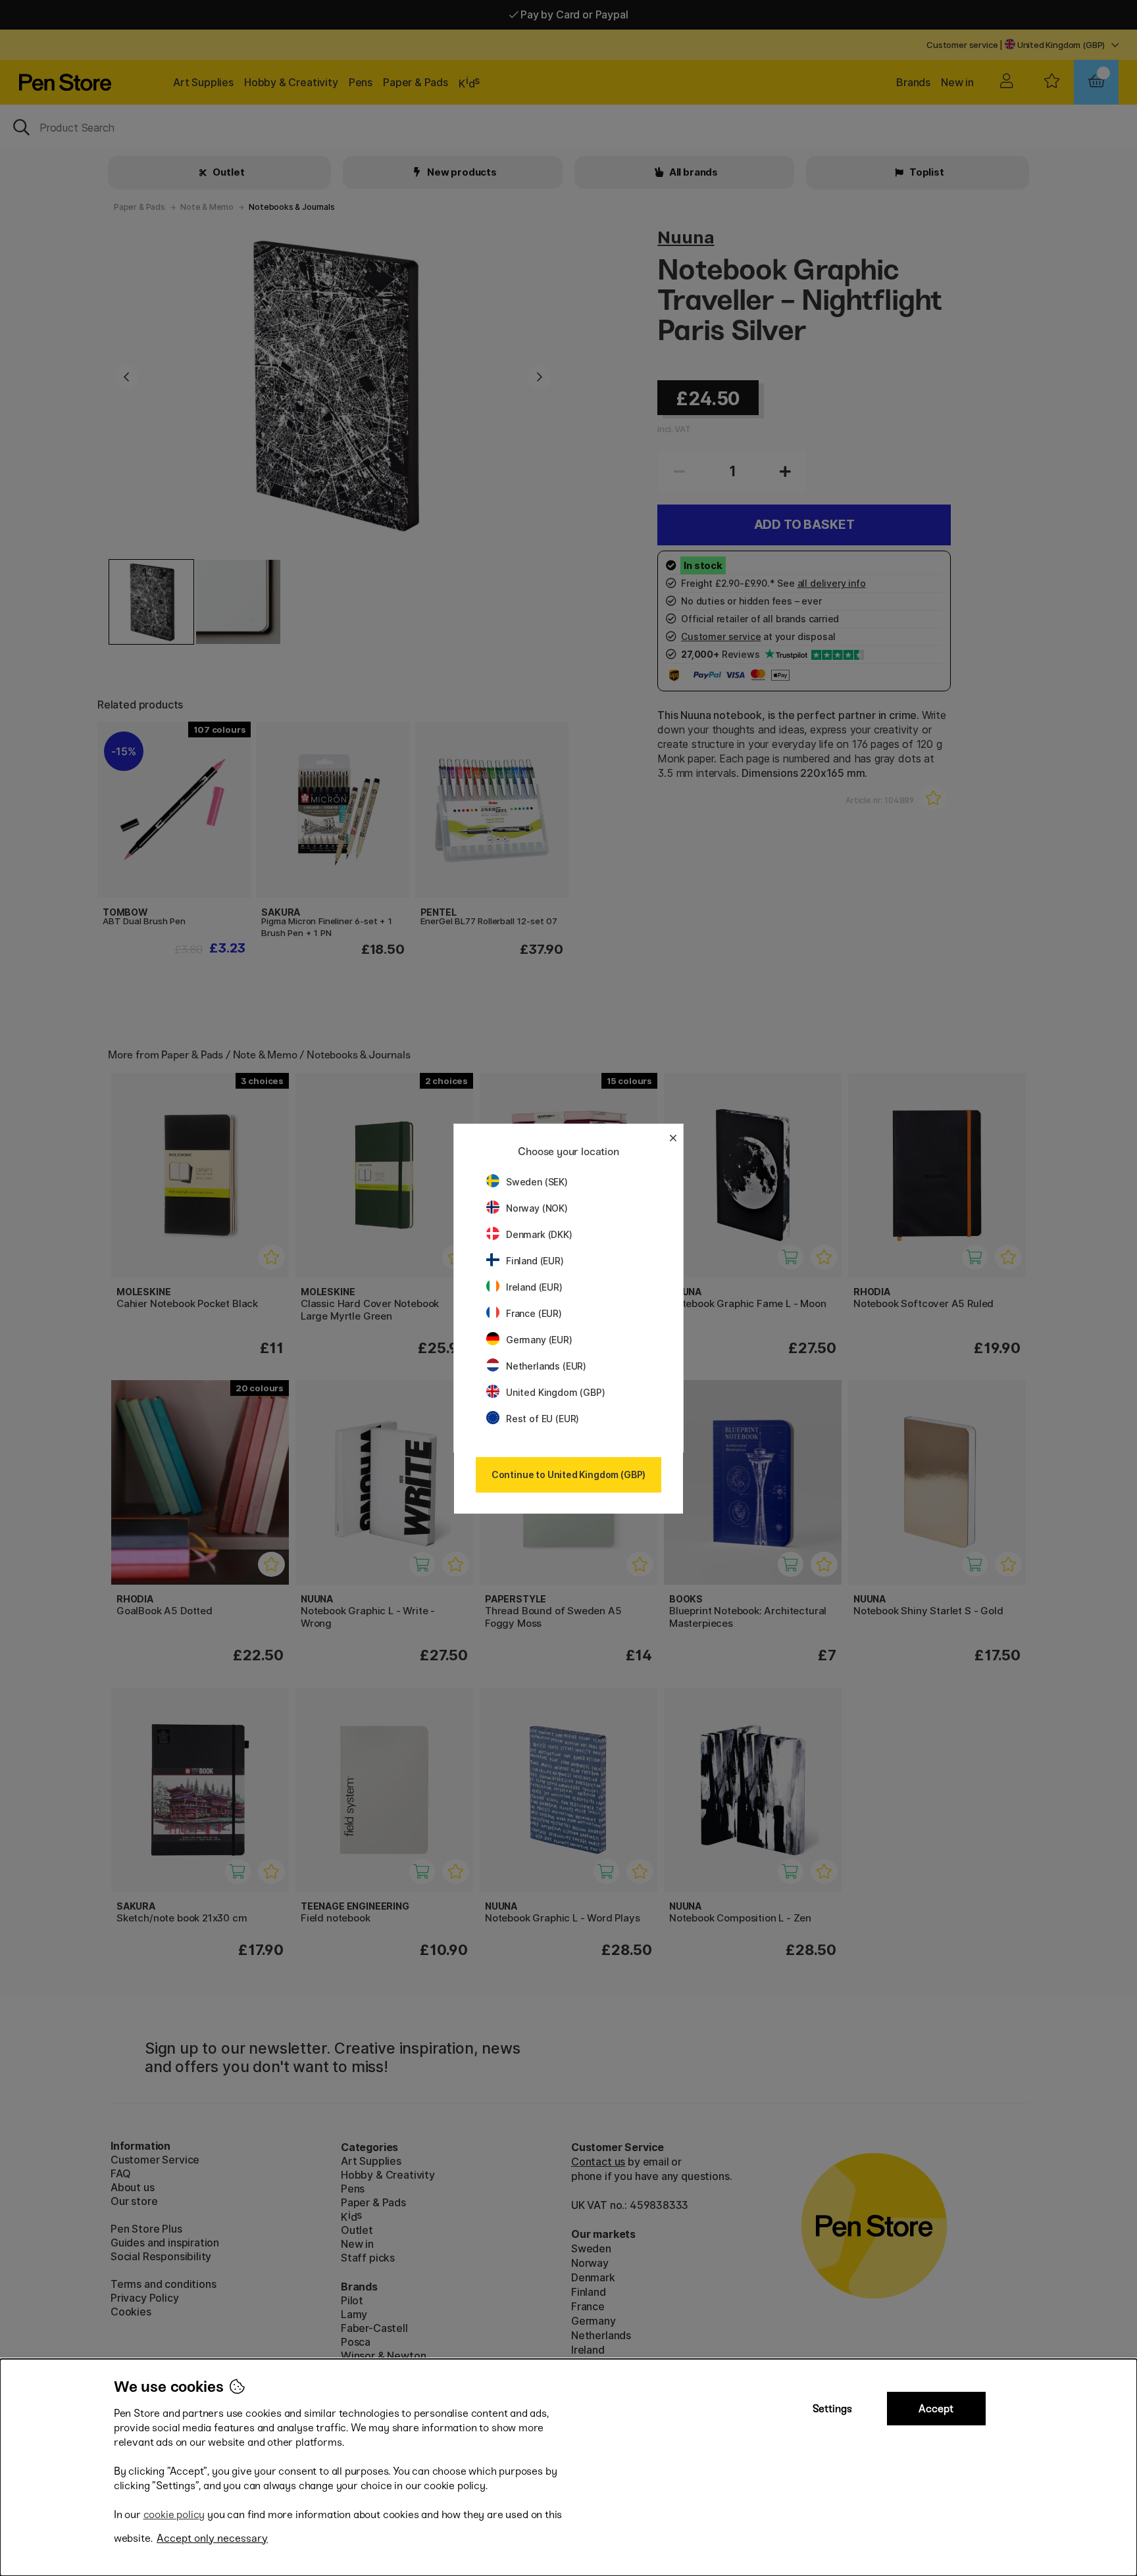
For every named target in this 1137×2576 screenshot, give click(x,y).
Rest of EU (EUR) (543, 1419)
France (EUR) (534, 1313)
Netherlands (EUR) (546, 1366)
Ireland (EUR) (534, 1287)
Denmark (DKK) (539, 1234)
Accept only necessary (212, 2538)
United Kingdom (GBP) (555, 1392)
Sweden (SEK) (537, 1182)
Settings (832, 2409)
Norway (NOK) (537, 1208)
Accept (936, 2409)
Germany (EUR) (539, 1340)
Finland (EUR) (535, 1261)
